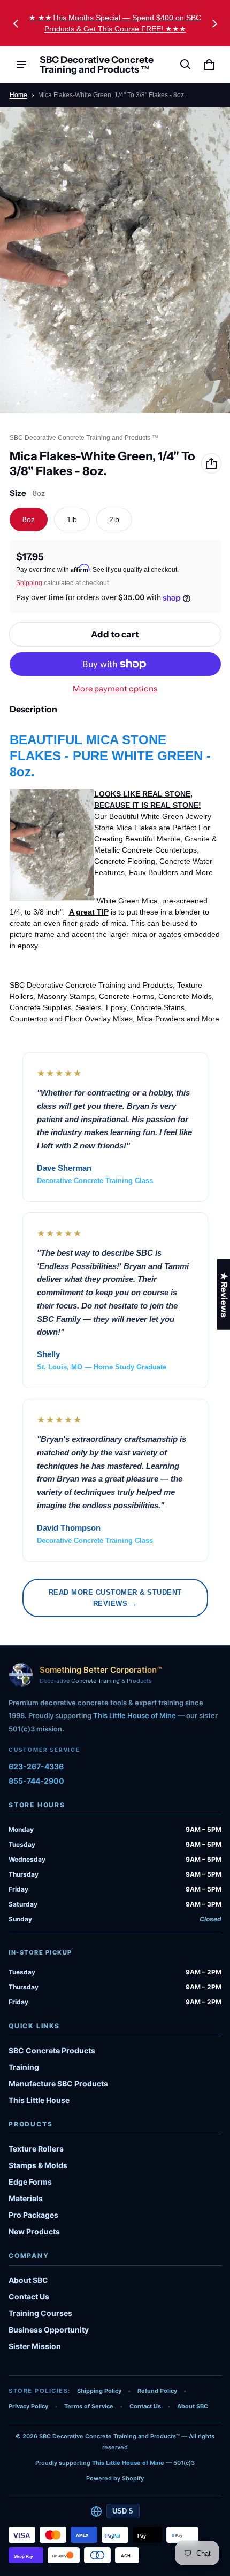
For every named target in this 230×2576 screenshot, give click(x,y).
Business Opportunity (49, 2330)
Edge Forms (30, 2182)
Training (24, 2067)
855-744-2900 (36, 1781)
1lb (72, 519)
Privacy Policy (28, 2406)
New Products (34, 2231)
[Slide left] (16, 23)
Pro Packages (33, 2215)
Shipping (29, 583)
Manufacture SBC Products (58, 2083)
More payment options (115, 689)
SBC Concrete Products (52, 2050)
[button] (186, 65)
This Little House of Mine (135, 1715)
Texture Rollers (36, 2149)
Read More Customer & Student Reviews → (115, 1598)
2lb (114, 519)
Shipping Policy (99, 2391)
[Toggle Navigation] (21, 65)
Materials (26, 2198)
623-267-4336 (36, 1766)
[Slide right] (214, 23)
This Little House (39, 2100)
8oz (29, 519)
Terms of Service (89, 2406)
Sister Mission (35, 2346)
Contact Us (29, 2297)
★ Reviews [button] (224, 1294)
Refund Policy (157, 2391)
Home (18, 95)
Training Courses (40, 2313)
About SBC (28, 2280)
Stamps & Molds (38, 2165)
